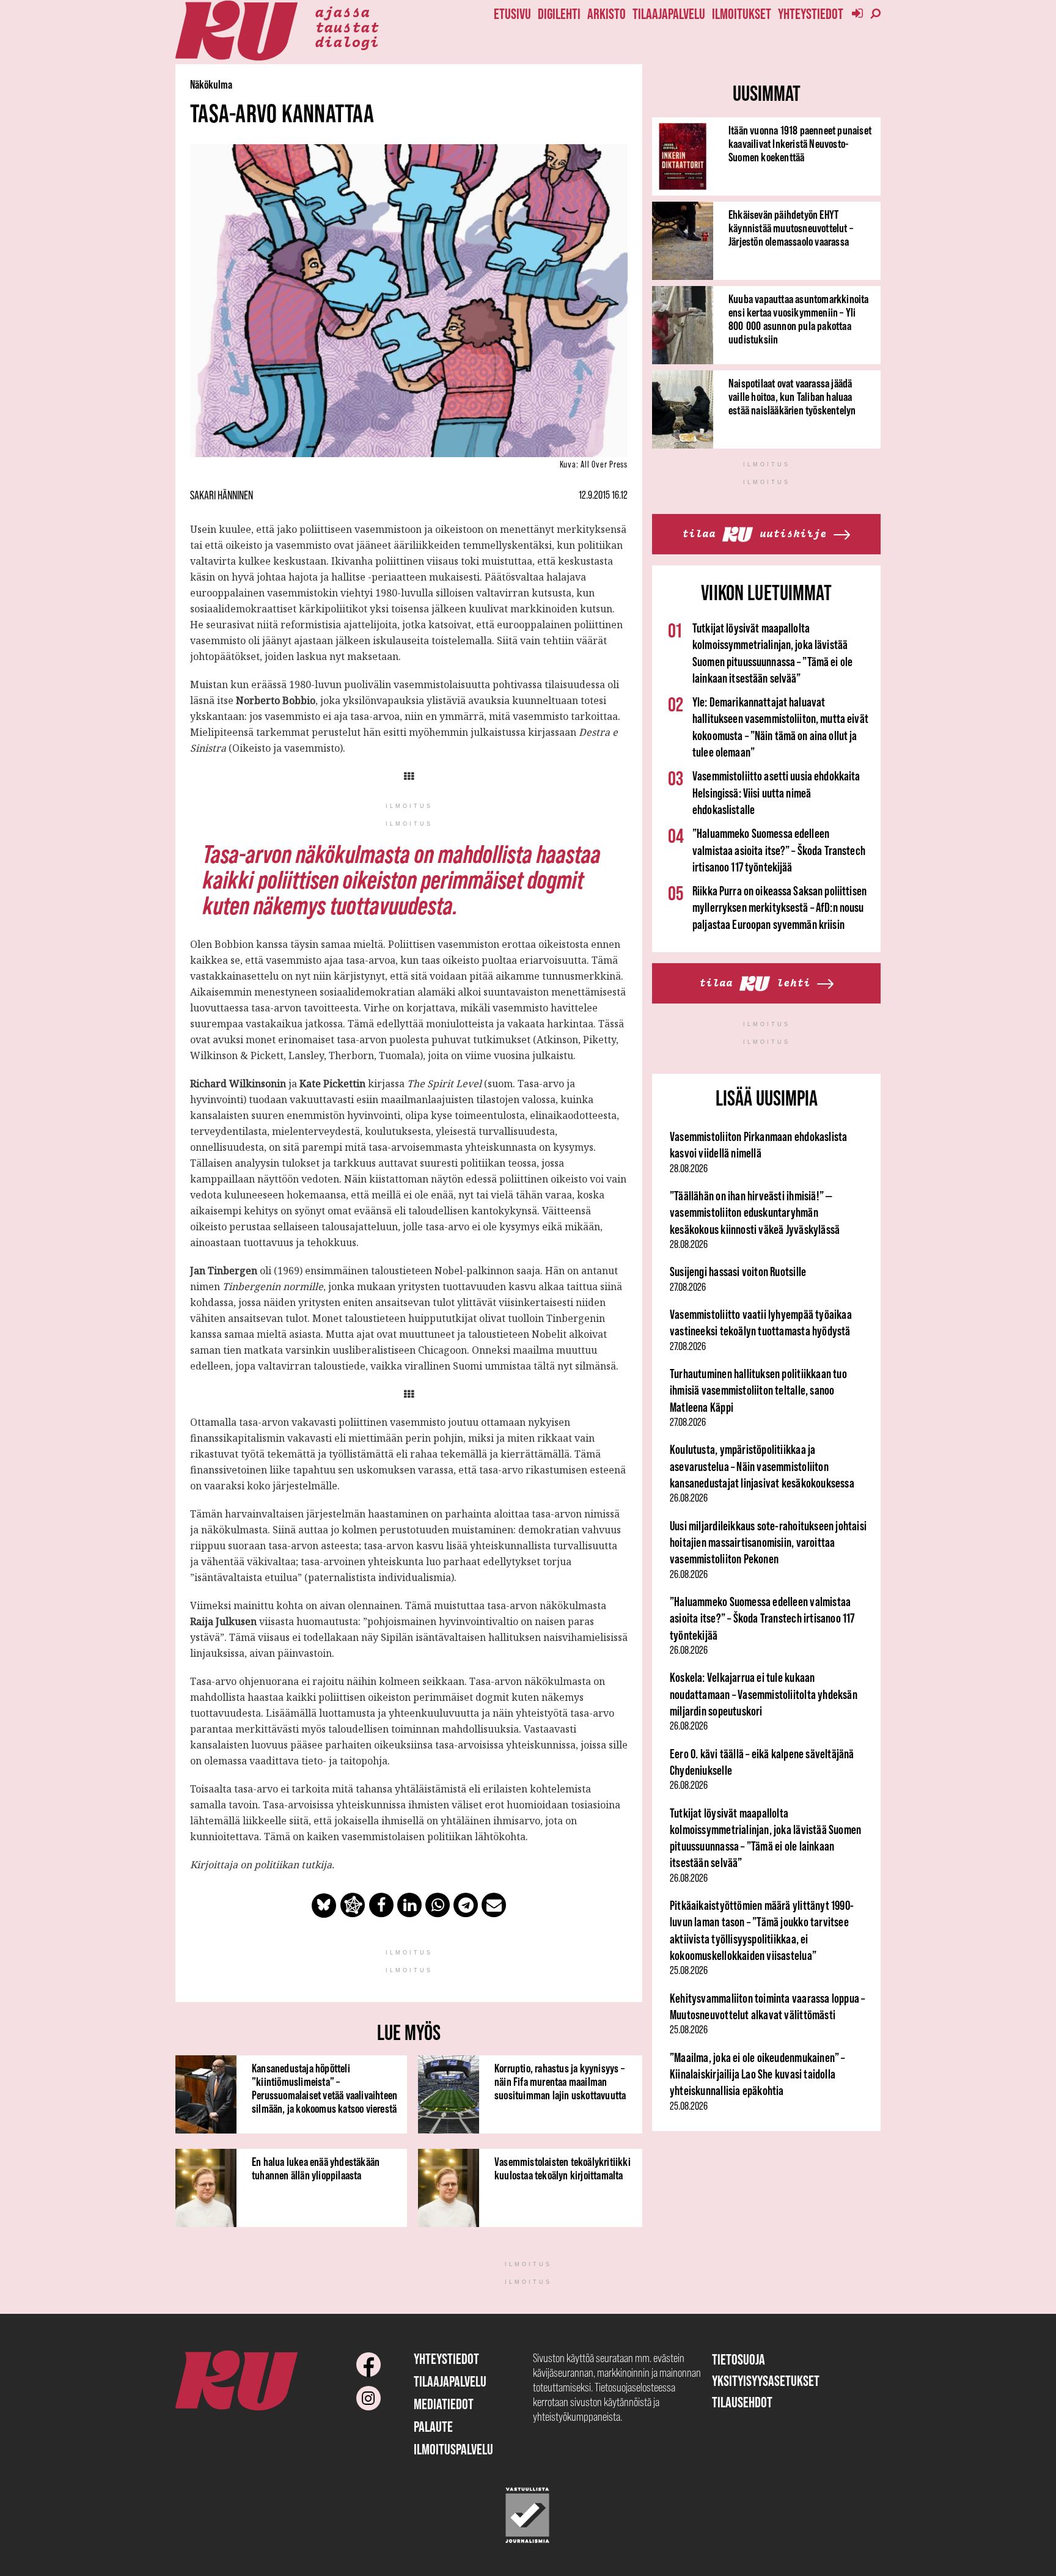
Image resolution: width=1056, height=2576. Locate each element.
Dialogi (347, 41)
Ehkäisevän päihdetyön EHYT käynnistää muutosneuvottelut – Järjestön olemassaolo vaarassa (791, 228)
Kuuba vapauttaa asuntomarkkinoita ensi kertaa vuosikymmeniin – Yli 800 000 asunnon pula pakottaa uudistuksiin (799, 319)
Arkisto (607, 14)
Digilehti (559, 14)
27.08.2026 (688, 1287)
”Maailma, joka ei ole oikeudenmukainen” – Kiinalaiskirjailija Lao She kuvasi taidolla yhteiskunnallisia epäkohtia (757, 2074)
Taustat (347, 26)
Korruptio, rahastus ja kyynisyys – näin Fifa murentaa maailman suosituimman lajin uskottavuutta (560, 2082)
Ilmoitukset (742, 14)
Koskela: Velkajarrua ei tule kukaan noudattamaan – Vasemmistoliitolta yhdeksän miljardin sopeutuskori (764, 1694)
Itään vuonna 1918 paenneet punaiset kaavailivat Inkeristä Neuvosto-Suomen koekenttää (800, 144)
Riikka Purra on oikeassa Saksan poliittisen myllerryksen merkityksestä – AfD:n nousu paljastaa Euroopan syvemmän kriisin (779, 908)
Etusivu (512, 14)
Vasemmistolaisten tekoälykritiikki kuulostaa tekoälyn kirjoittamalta (563, 2168)
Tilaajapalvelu (669, 14)
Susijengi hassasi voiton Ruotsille (738, 1271)
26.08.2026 (689, 1498)
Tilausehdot (742, 2402)
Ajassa (342, 11)
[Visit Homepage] (237, 31)
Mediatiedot (444, 2404)
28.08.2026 (689, 1169)
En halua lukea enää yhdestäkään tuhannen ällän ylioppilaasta (316, 2168)
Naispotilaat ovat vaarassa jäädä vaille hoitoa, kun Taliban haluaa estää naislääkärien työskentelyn (792, 397)
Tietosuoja (739, 2359)
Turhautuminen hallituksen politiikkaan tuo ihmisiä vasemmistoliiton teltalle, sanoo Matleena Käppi (758, 1390)
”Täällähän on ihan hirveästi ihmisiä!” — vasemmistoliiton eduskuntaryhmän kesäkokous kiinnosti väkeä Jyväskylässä (755, 1213)
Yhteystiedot (811, 14)
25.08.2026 (689, 1970)
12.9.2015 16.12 (603, 495)
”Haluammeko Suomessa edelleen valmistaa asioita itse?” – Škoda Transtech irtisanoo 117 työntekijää (779, 850)
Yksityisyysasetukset (766, 2381)
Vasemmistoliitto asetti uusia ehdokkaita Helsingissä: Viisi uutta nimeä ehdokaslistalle (776, 793)
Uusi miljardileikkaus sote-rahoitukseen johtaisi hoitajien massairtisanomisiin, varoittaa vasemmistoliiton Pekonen (768, 1543)
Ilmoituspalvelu (453, 2449)
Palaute (433, 2427)
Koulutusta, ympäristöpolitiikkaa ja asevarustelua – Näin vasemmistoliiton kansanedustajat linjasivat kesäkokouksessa (762, 1466)
